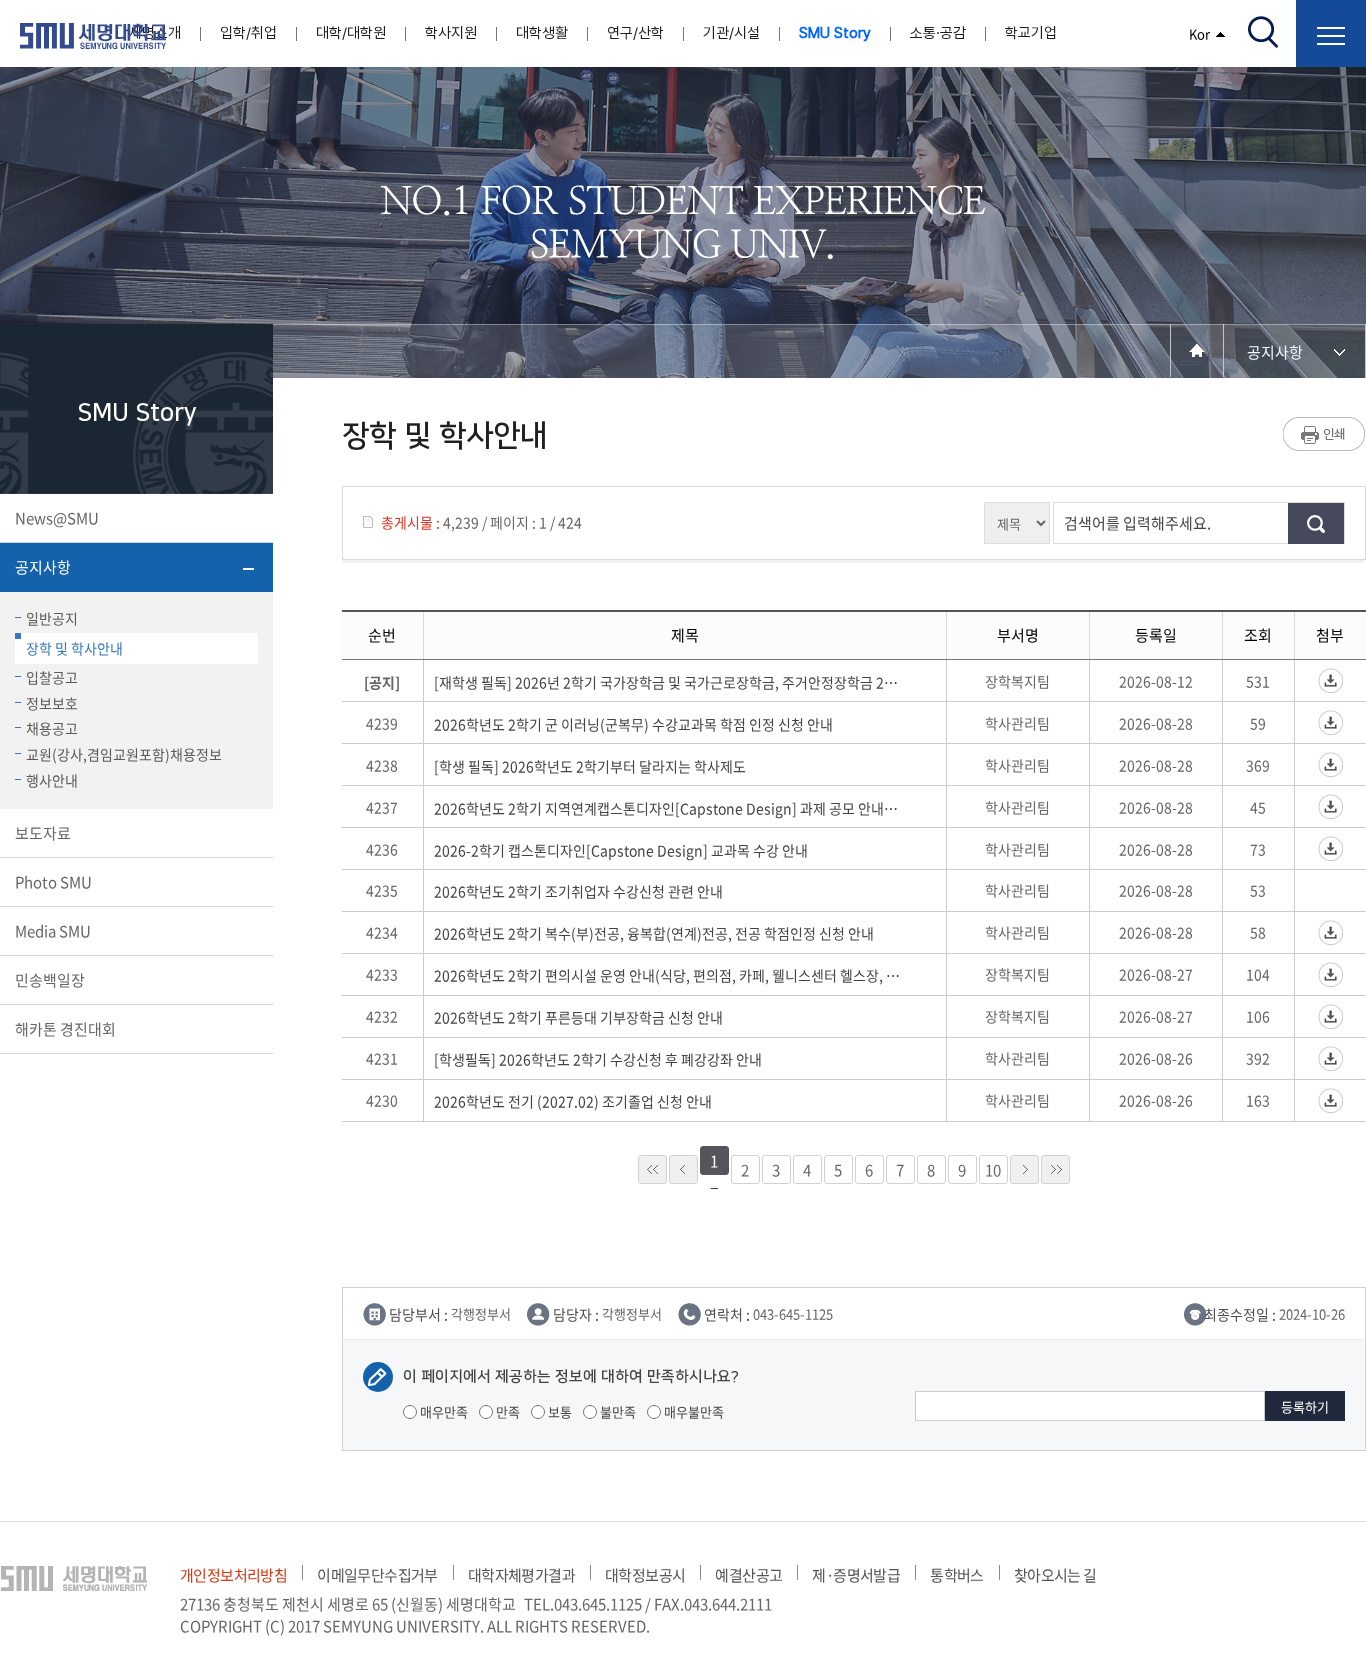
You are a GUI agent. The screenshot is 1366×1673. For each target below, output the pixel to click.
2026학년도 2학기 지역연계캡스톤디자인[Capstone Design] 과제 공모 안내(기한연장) (667, 808)
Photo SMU (53, 882)
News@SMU (57, 518)
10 (993, 1170)
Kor (1199, 33)
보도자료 (43, 833)
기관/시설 (731, 33)
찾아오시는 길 (1055, 1575)
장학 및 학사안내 (74, 648)
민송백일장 (50, 980)
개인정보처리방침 (233, 1575)
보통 (558, 1411)
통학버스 (957, 1575)
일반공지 (52, 618)
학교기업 (1031, 33)
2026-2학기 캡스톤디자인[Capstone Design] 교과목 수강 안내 (621, 850)
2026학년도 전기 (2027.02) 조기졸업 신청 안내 (573, 1101)
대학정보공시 (645, 1575)
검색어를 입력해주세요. (1137, 523)
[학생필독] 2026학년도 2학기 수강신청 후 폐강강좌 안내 (598, 1059)
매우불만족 (692, 1411)
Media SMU (53, 931)
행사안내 (52, 780)
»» (1055, 1169)
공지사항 (43, 567)
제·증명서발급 (856, 1575)
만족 (506, 1411)
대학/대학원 (351, 33)
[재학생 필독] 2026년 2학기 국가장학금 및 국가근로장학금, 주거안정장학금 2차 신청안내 (667, 682)
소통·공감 (938, 33)
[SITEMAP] (1331, 33)
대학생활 (542, 33)
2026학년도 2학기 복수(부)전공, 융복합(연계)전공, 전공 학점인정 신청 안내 (654, 933)
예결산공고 (748, 1575)
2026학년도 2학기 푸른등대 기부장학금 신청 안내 (578, 1017)
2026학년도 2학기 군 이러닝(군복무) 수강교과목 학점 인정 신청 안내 (633, 724)
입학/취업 (248, 33)
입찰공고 (52, 677)
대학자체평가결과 (521, 1575)
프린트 (1324, 434)
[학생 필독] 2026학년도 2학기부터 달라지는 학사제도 (590, 766)
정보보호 (52, 703)
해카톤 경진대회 (65, 1029)
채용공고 (52, 728)
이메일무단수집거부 (377, 1575)
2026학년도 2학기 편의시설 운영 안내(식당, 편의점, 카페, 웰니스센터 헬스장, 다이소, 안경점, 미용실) (667, 975)
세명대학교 (93, 36)
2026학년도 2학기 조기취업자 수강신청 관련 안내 (578, 891)
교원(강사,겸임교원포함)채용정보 (124, 754)
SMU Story (835, 33)
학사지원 (451, 33)
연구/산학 (635, 33)
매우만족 (442, 1411)
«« (652, 1169)
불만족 (616, 1411)
